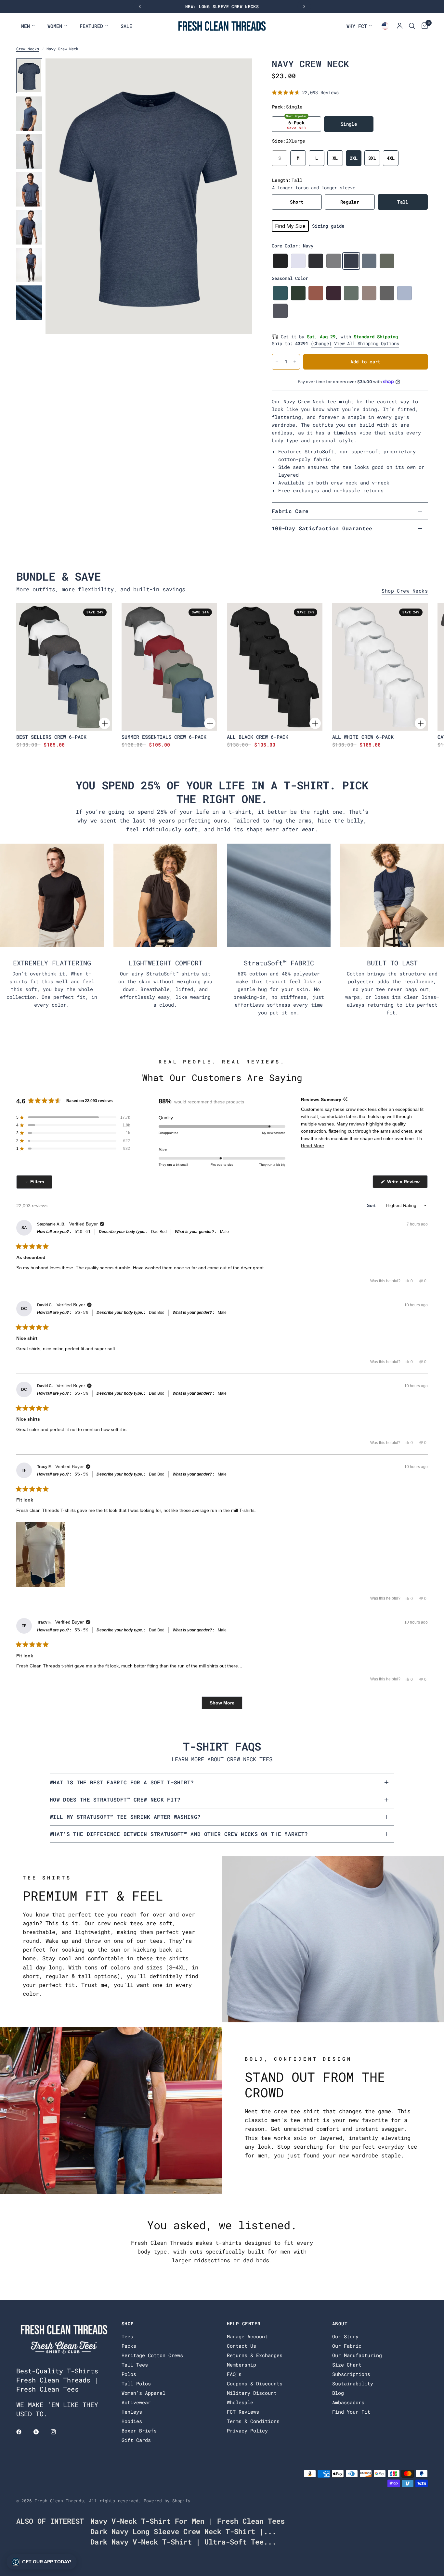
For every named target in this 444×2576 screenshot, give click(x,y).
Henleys (132, 2412)
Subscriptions (351, 2374)
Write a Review (404, 1183)
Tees (127, 2336)
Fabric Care (290, 511)
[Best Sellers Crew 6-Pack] (64, 667)
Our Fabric (347, 2346)
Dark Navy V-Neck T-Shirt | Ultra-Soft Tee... (183, 2542)
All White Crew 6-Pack (363, 737)
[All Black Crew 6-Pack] (275, 667)
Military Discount (252, 2393)
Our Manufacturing (357, 2355)
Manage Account (247, 2336)
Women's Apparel (144, 2393)
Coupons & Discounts (255, 2383)
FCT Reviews (243, 2412)
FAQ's (234, 2374)
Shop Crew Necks (405, 591)
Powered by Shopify (167, 2501)
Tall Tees (135, 2365)
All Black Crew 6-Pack (258, 737)
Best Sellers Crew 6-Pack (51, 737)
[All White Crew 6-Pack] (380, 667)
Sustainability (353, 2383)
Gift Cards (136, 2440)
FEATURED (91, 26)
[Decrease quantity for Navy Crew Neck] (277, 362)
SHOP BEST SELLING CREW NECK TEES (222, 6)
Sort (372, 1206)
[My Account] (400, 26)
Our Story (345, 2336)
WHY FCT (357, 26)
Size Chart (347, 2365)
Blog (338, 2393)
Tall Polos (136, 2383)
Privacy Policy (247, 2431)
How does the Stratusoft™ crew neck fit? (115, 1799)
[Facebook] (23, 2432)
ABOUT (340, 2324)
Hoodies (132, 2421)
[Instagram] (58, 2432)
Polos (129, 2374)
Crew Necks (28, 49)
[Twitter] (41, 2432)
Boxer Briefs (139, 2431)
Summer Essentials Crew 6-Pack (164, 737)
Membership (242, 2365)
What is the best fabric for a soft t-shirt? (122, 1782)
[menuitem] (28, 26)
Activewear (136, 2402)
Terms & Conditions (253, 2421)
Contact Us (242, 2346)
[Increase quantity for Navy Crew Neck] (295, 362)
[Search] (412, 26)
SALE (126, 26)
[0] (423, 26)
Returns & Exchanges (255, 2355)
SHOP (128, 2324)
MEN (26, 26)
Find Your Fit (351, 2412)
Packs (129, 2346)
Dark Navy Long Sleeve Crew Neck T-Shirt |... (183, 2531)
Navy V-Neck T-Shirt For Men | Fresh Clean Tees (188, 2521)
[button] (305, 92)
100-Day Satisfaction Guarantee (322, 528)
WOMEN (55, 26)
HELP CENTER (244, 2324)
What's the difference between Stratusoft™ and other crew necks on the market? (179, 1834)
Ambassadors (348, 2402)
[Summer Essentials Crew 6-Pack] (169, 667)
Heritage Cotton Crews (152, 2355)
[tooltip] (345, 1099)
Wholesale (240, 2402)
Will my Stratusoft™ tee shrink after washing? (125, 1817)
